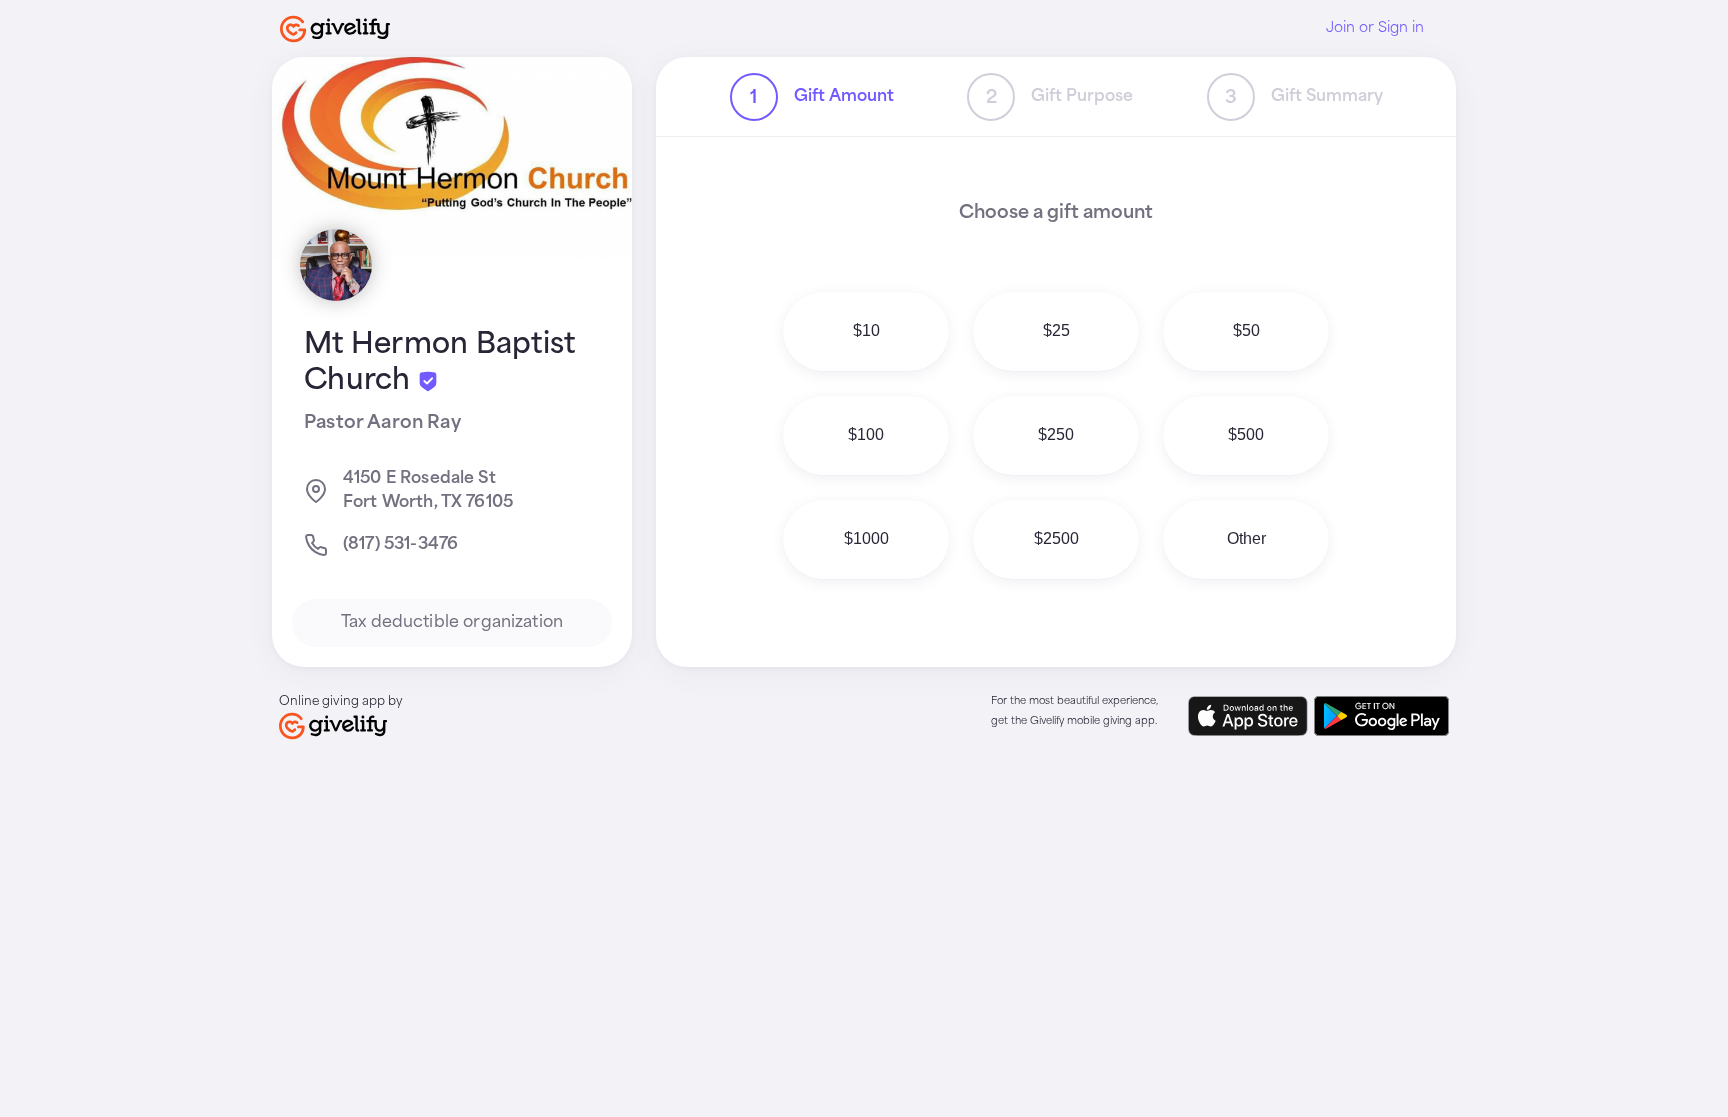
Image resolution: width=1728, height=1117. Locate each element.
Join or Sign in (1375, 28)
